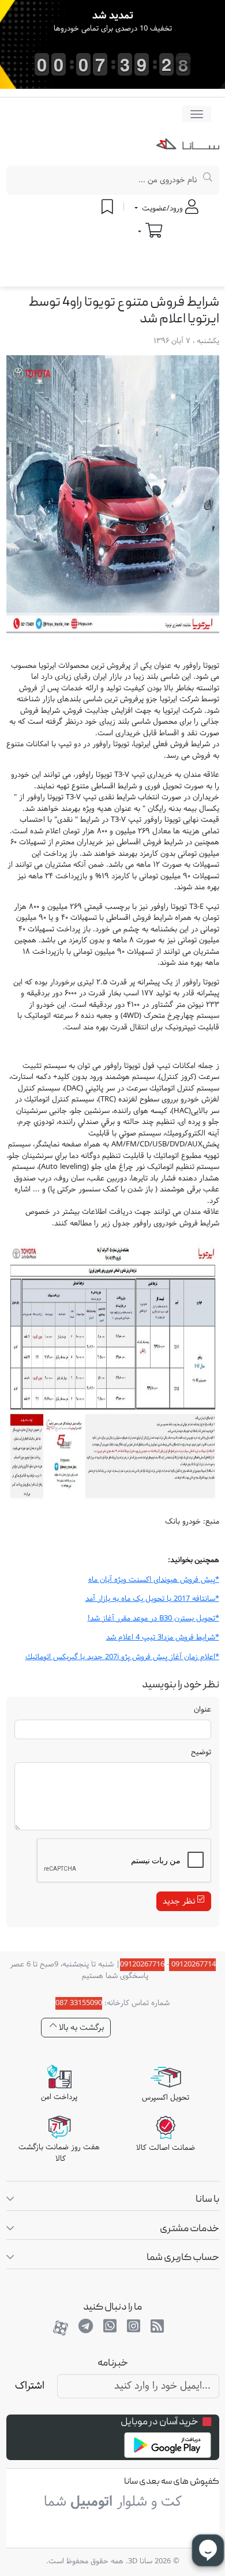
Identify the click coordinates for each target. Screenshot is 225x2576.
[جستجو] (208, 180)
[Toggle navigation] (197, 114)
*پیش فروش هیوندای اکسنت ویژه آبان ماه (154, 1580)
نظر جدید (180, 1902)
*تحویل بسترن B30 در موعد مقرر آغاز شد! (153, 1619)
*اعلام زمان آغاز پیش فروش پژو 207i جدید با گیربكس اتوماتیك (122, 1657)
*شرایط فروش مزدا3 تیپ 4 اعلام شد (163, 1638)
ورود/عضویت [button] (162, 209)
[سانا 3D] (188, 146)
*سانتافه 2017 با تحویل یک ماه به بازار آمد (152, 1599)
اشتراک (30, 2386)
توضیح (201, 1753)
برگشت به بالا (80, 2028)
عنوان (202, 1710)
